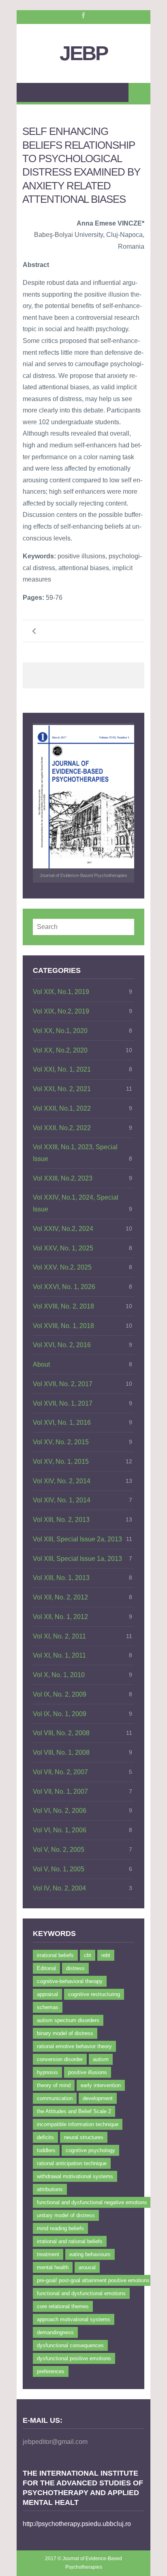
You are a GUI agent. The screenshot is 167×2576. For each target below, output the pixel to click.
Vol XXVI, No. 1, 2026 (64, 1287)
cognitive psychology (90, 2150)
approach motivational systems (74, 2319)
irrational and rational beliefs (70, 2241)
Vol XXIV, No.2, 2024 (63, 1229)
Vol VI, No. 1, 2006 (60, 1830)
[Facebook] (83, 15)
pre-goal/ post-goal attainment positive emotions (93, 2280)
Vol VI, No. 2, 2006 (60, 1811)
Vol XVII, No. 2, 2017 (63, 1384)
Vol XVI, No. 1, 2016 (62, 1423)
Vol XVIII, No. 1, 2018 (63, 1326)
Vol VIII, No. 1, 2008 (61, 1752)
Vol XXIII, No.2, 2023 (63, 1178)
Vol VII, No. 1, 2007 (60, 1791)
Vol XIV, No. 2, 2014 (62, 1481)
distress (75, 1968)
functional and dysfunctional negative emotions (92, 2202)
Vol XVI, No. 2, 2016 (62, 1345)
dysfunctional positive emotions (74, 2358)
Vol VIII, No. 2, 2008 (61, 1733)
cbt (88, 1955)
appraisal (47, 1994)
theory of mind (54, 2085)
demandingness (55, 2332)
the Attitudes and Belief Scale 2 (74, 2111)
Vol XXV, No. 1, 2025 (63, 1248)
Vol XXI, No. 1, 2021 (62, 1069)
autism (101, 2059)
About (41, 1364)
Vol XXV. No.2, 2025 (62, 1267)
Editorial (46, 1968)
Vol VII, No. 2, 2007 (60, 1772)
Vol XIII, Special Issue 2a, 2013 (77, 1539)
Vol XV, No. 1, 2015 (61, 1462)
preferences (51, 2371)
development (98, 2098)
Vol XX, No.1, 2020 (60, 1031)
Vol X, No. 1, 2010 (59, 1675)
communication (55, 2098)
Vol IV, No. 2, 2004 (59, 1888)
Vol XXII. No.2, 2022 (62, 1128)
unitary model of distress (66, 2215)
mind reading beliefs (60, 2228)
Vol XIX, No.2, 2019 (61, 1011)
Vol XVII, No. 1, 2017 (63, 1403)
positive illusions (88, 2072)
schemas (48, 2007)
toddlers (46, 2150)
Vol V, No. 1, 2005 (59, 1869)
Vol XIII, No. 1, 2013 (61, 1578)
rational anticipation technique (72, 2163)
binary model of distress (65, 2033)
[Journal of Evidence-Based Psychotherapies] (83, 797)
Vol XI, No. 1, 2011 (59, 1655)
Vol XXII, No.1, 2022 (62, 1108)
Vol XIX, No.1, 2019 (61, 992)
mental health (53, 2267)
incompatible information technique (78, 2124)
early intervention (101, 2085)
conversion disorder (60, 2059)
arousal (87, 2267)
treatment (48, 2254)
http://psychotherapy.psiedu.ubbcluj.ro (77, 2524)
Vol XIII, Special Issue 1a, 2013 (77, 1559)
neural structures (84, 2137)
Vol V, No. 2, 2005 (59, 1850)
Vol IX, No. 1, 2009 (60, 1714)
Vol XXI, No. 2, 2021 (62, 1089)
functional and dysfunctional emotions (81, 2293)
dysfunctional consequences (70, 2345)
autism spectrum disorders (68, 2020)
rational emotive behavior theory (74, 2046)
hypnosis (47, 2072)
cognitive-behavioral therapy (70, 1981)
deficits (45, 2137)
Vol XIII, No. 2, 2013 (61, 1520)
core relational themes (63, 2306)
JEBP (83, 53)
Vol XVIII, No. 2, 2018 (63, 1306)
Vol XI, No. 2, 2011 (59, 1636)
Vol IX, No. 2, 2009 (60, 1694)
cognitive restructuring (94, 1994)
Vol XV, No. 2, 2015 (61, 1442)
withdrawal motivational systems (75, 2176)
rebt (106, 1955)
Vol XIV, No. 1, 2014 (62, 1500)
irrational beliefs (55, 1955)
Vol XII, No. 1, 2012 (60, 1617)
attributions (50, 2189)
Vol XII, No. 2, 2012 (60, 1597)
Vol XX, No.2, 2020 (60, 1050)
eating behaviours (90, 2254)
